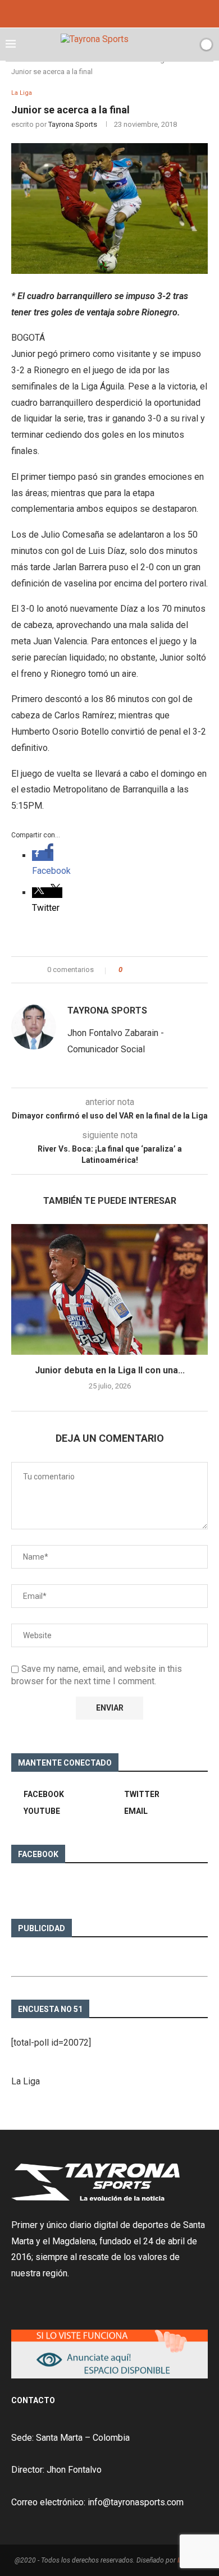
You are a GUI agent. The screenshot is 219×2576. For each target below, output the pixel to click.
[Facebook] (94, 13)
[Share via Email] (173, 970)
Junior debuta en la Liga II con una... (110, 1370)
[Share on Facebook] (141, 970)
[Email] (125, 13)
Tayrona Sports (73, 124)
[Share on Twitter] (151, 970)
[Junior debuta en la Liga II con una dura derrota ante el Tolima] (109, 1289)
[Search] (187, 44)
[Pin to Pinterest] (162, 970)
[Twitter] (109, 13)
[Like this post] (128, 970)
